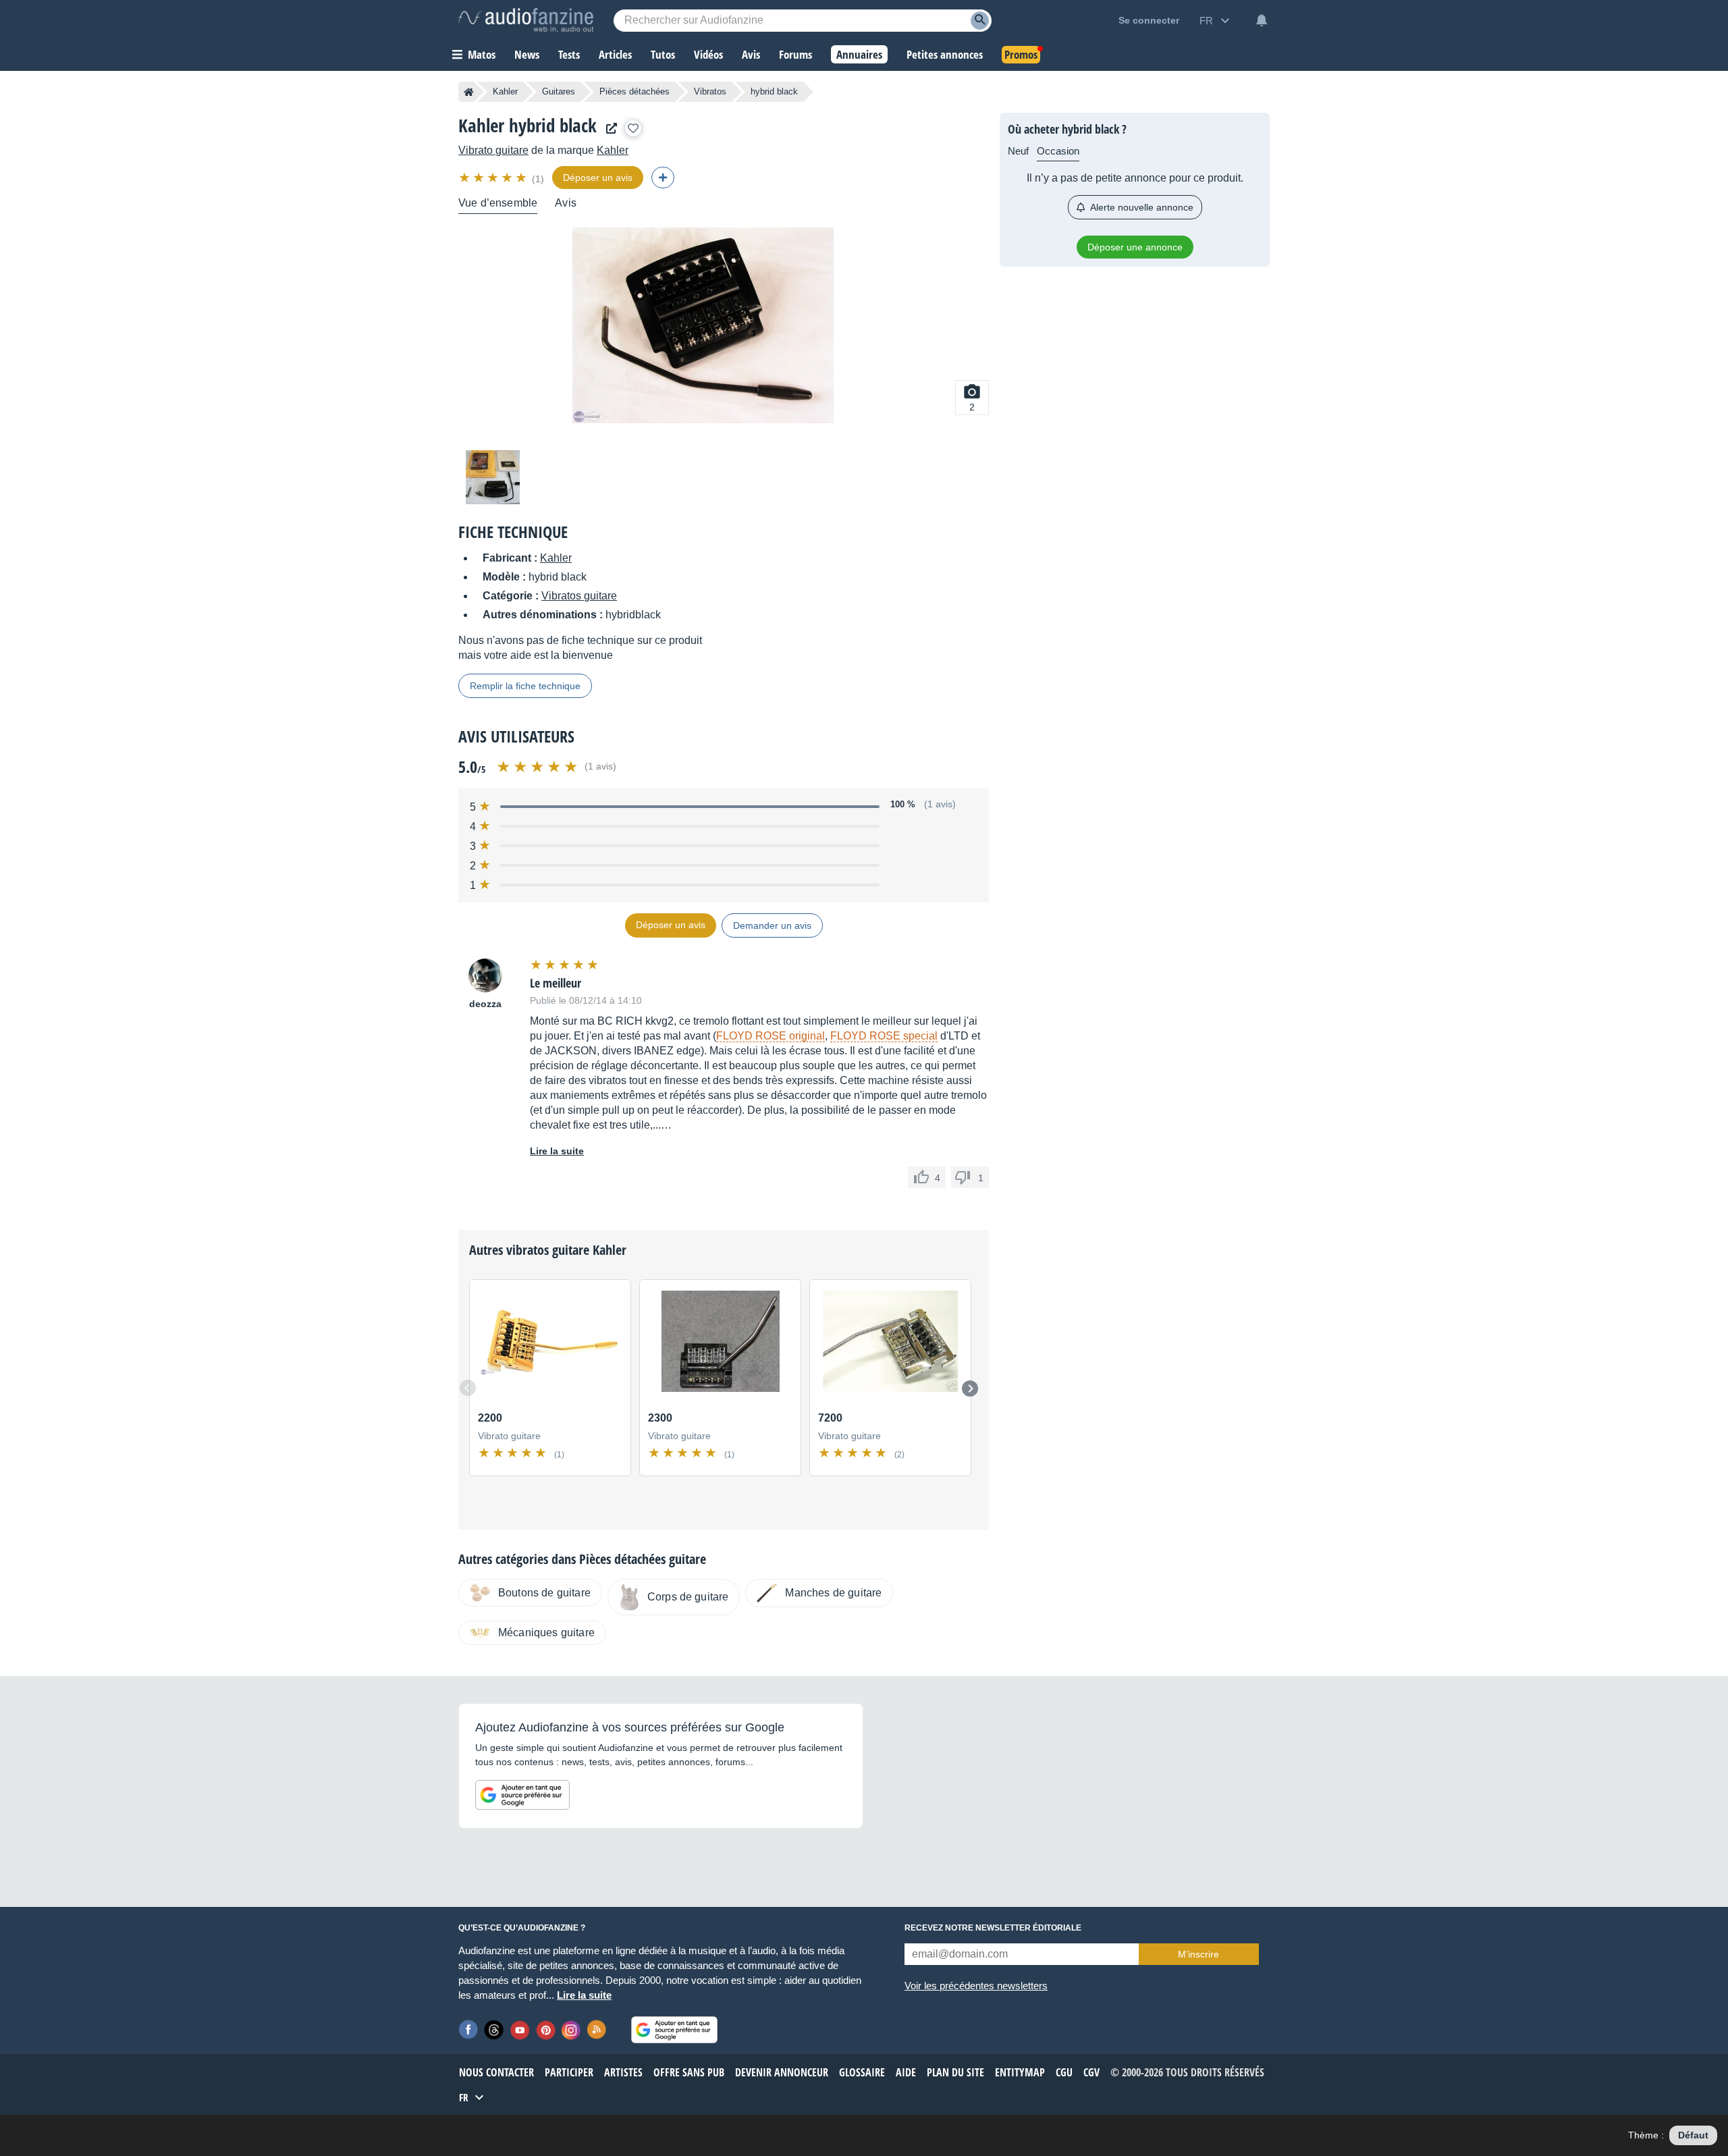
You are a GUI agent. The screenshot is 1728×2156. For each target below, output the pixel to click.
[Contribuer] (663, 178)
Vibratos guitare (579, 596)
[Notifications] (1262, 20)
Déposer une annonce (1135, 247)
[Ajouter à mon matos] (633, 128)
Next (970, 1389)
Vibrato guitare (493, 150)
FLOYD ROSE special (884, 1036)
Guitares (559, 91)
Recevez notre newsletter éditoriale (993, 1928)
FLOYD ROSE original (771, 1036)
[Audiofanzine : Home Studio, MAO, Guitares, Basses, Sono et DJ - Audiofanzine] (526, 20)
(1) (538, 179)
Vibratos (710, 91)
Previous (468, 1388)
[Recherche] (980, 21)
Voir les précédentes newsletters (976, 1986)
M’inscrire (1198, 1954)
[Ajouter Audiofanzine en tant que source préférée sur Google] (522, 1795)
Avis (566, 203)
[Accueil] (469, 92)
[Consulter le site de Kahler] (608, 129)
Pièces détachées (634, 91)
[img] (494, 178)
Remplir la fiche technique (525, 686)
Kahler (505, 91)
